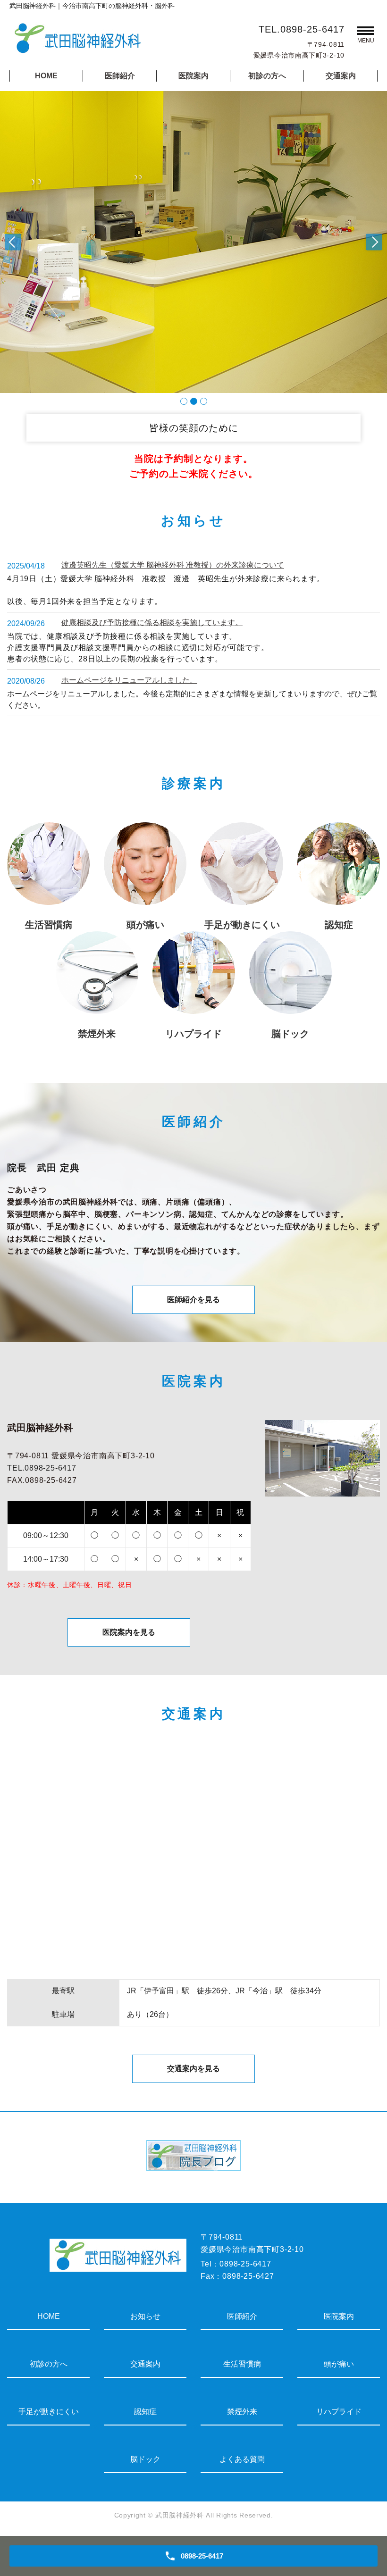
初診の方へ (267, 76)
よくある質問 (242, 2459)
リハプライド (339, 2412)
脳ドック (145, 2459)
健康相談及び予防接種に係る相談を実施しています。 (152, 623)
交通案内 (341, 76)
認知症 (145, 2412)
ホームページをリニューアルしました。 (129, 680)
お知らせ (145, 2316)
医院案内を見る (129, 1632)
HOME (46, 76)
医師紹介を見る (193, 1300)
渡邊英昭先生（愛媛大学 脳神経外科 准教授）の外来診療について (173, 565)
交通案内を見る (193, 2069)
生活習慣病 (242, 2364)
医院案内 (193, 76)
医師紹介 (120, 76)
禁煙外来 (242, 2412)
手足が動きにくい (49, 2412)
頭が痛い (339, 2364)
